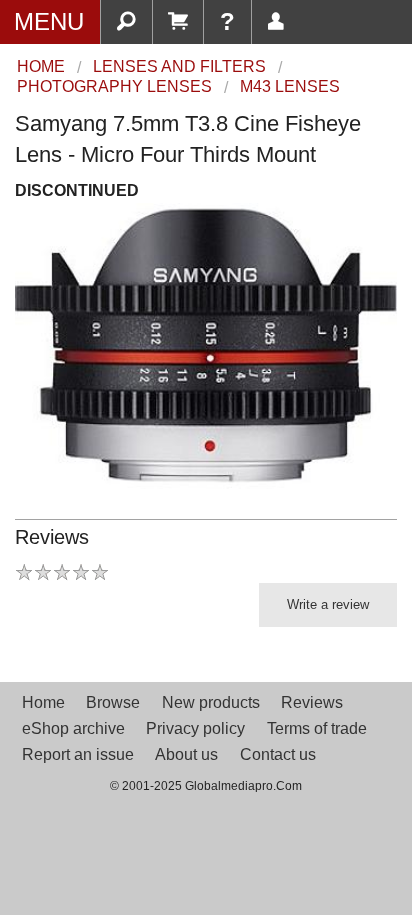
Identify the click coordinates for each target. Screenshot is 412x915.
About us (186, 754)
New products (211, 702)
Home (43, 702)
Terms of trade (317, 728)
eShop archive (73, 728)
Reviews (312, 702)
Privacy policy (195, 728)
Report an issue (78, 754)
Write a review (328, 604)
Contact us (278, 754)
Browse (113, 702)
